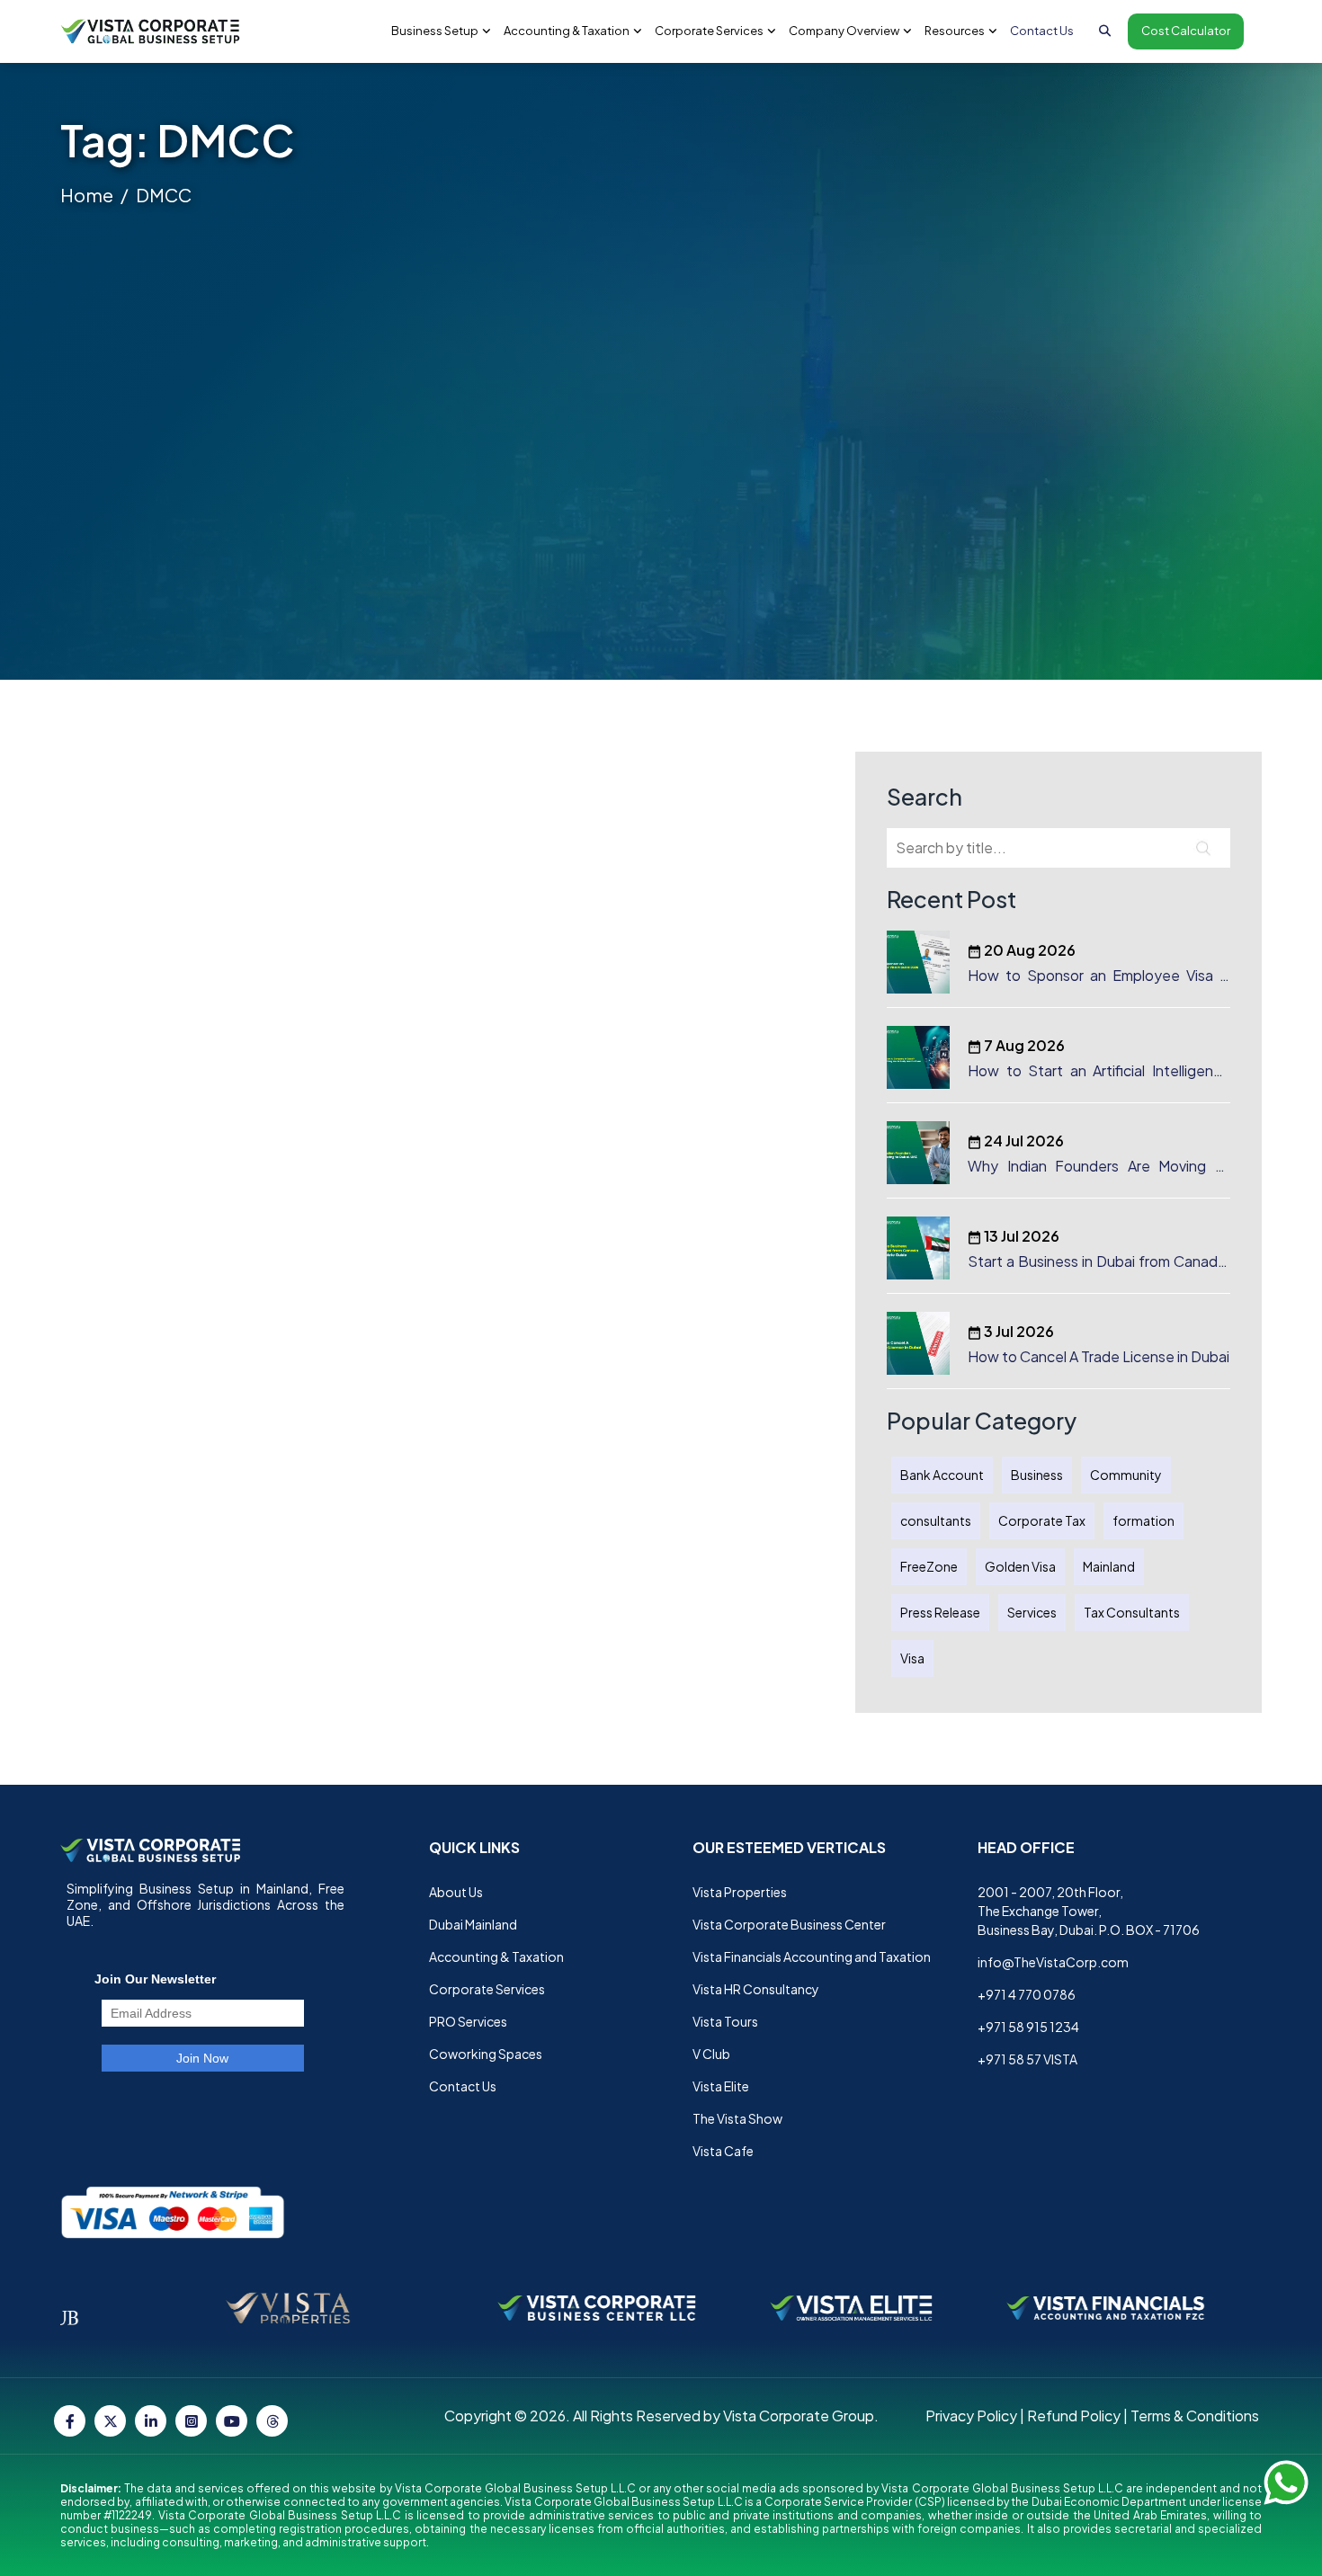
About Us (456, 1892)
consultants (936, 1520)
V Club (711, 2054)
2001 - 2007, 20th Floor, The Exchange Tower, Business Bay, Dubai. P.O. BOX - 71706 (1089, 1911)
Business (1037, 1475)
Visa (912, 1658)
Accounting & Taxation (496, 1957)
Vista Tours (725, 2021)
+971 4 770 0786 (1027, 1994)
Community (1126, 1475)
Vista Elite (721, 2086)
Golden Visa (1020, 1566)
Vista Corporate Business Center (789, 1924)
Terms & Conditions (1195, 2416)
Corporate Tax (1042, 1520)
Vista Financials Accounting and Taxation (812, 1957)
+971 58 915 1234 (1028, 2027)
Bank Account (942, 1475)
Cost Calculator (1186, 31)
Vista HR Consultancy (756, 1989)
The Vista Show (737, 2118)
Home (87, 195)
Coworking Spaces (486, 2054)
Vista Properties (740, 1892)
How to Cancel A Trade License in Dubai (1099, 1356)
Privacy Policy (971, 2416)
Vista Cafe (723, 2151)
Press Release (940, 1612)
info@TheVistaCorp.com (1053, 1962)
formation (1143, 1520)
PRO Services (468, 2021)
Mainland (1109, 1566)
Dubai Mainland (473, 1924)
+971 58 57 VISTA (1027, 2059)
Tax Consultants (1132, 1612)
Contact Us (1042, 31)
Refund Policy (1074, 2416)
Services (1032, 1612)
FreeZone (929, 1566)
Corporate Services (487, 1989)
